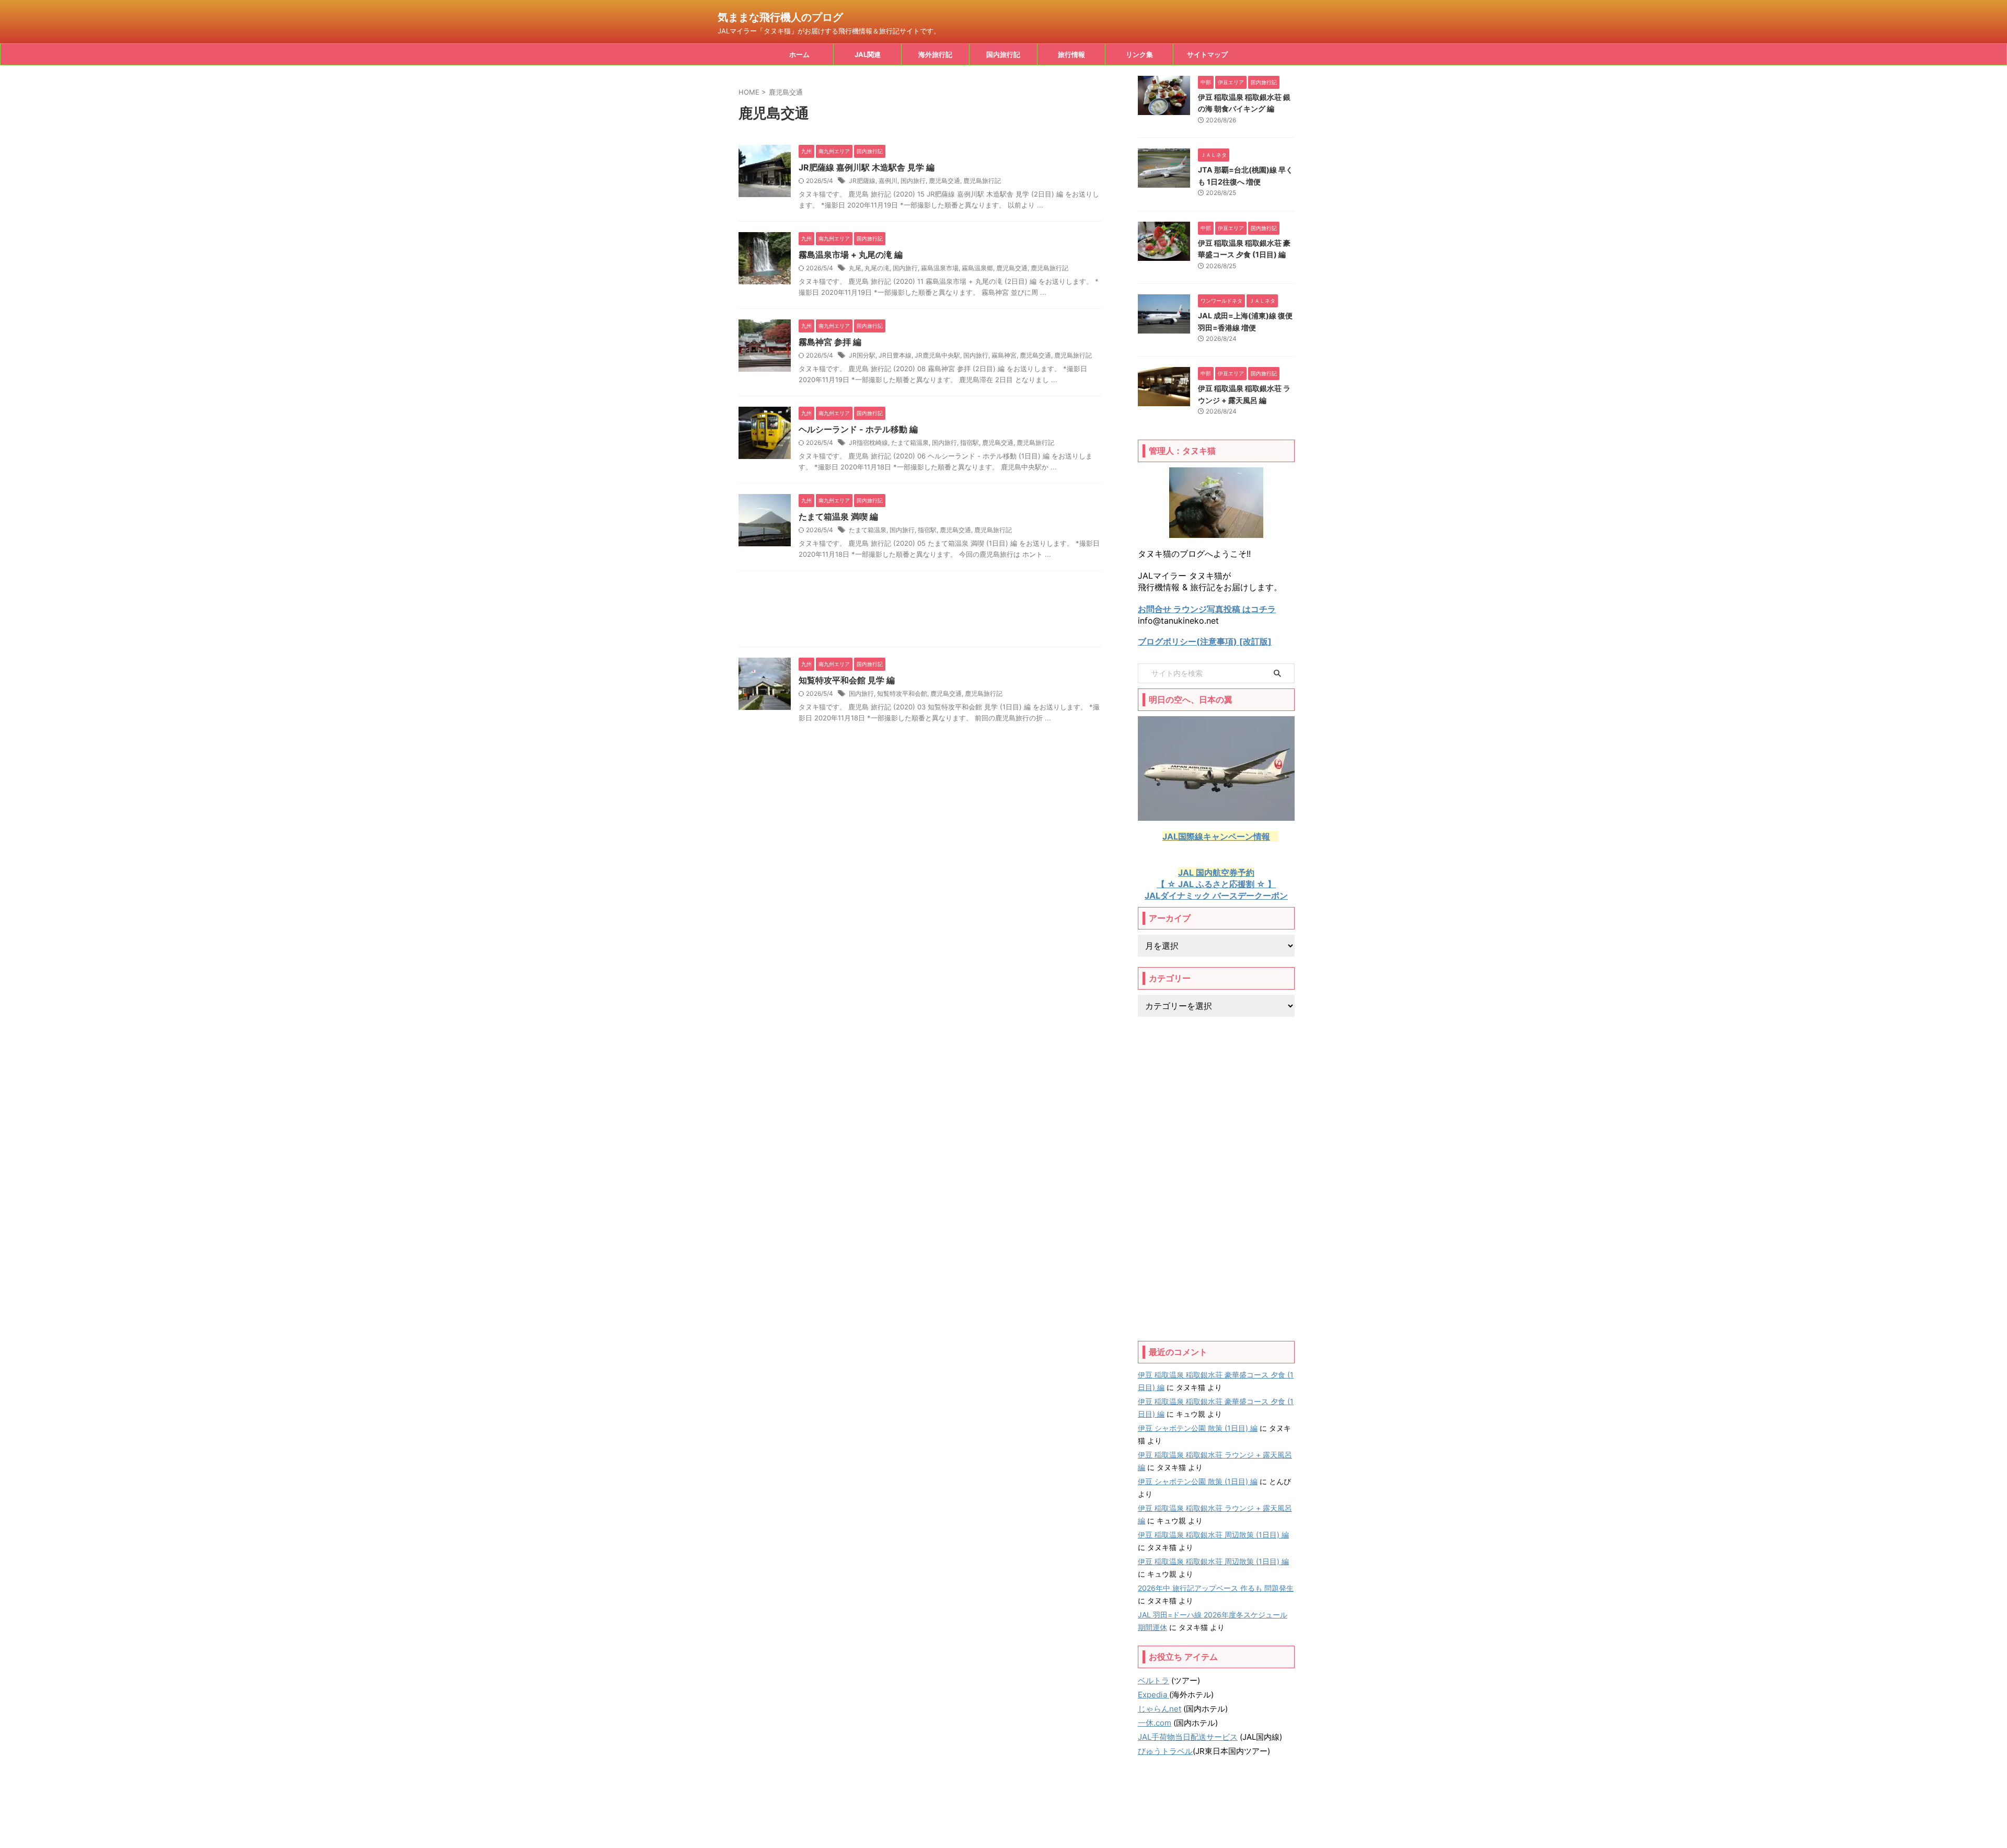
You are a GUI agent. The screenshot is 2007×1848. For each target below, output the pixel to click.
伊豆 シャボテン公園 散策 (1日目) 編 (1198, 1428)
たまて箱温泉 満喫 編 (838, 516)
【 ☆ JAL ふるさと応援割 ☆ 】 (1216, 884)
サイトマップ (1207, 54)
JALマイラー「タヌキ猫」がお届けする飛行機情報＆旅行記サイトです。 (1004, 1817)
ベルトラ (1154, 1680)
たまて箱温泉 (910, 443)
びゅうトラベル (1165, 1751)
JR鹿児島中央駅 (937, 355)
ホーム (799, 54)
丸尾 (855, 268)
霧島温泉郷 (977, 268)
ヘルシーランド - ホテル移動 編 (858, 429)
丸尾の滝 (877, 268)
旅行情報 (1071, 54)
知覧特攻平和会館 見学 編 (847, 680)
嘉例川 (888, 181)
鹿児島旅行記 (982, 181)
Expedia (1154, 1695)
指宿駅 (970, 443)
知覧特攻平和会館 (902, 693)
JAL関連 (868, 54)
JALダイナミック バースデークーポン (1216, 896)
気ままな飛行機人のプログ (780, 17)
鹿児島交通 (944, 181)
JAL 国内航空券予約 (1216, 873)
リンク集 (1139, 54)
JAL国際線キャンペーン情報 (1216, 836)
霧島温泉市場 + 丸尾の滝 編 (851, 255)
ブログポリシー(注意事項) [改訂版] (1205, 641)
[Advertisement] (920, 611)
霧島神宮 (1004, 355)
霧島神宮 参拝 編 (830, 342)
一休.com (1155, 1723)
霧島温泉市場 (940, 268)
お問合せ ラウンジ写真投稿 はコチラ (1207, 609)
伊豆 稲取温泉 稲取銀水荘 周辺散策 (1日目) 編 (1213, 1535)
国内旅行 (913, 181)
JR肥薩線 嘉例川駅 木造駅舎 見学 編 (867, 167)
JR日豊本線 (895, 355)
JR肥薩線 (862, 181)
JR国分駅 (862, 355)
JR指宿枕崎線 (868, 443)
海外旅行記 (935, 54)
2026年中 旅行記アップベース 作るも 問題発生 (1216, 1588)
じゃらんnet (1160, 1709)
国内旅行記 (1003, 54)
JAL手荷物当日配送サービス (1188, 1737)
